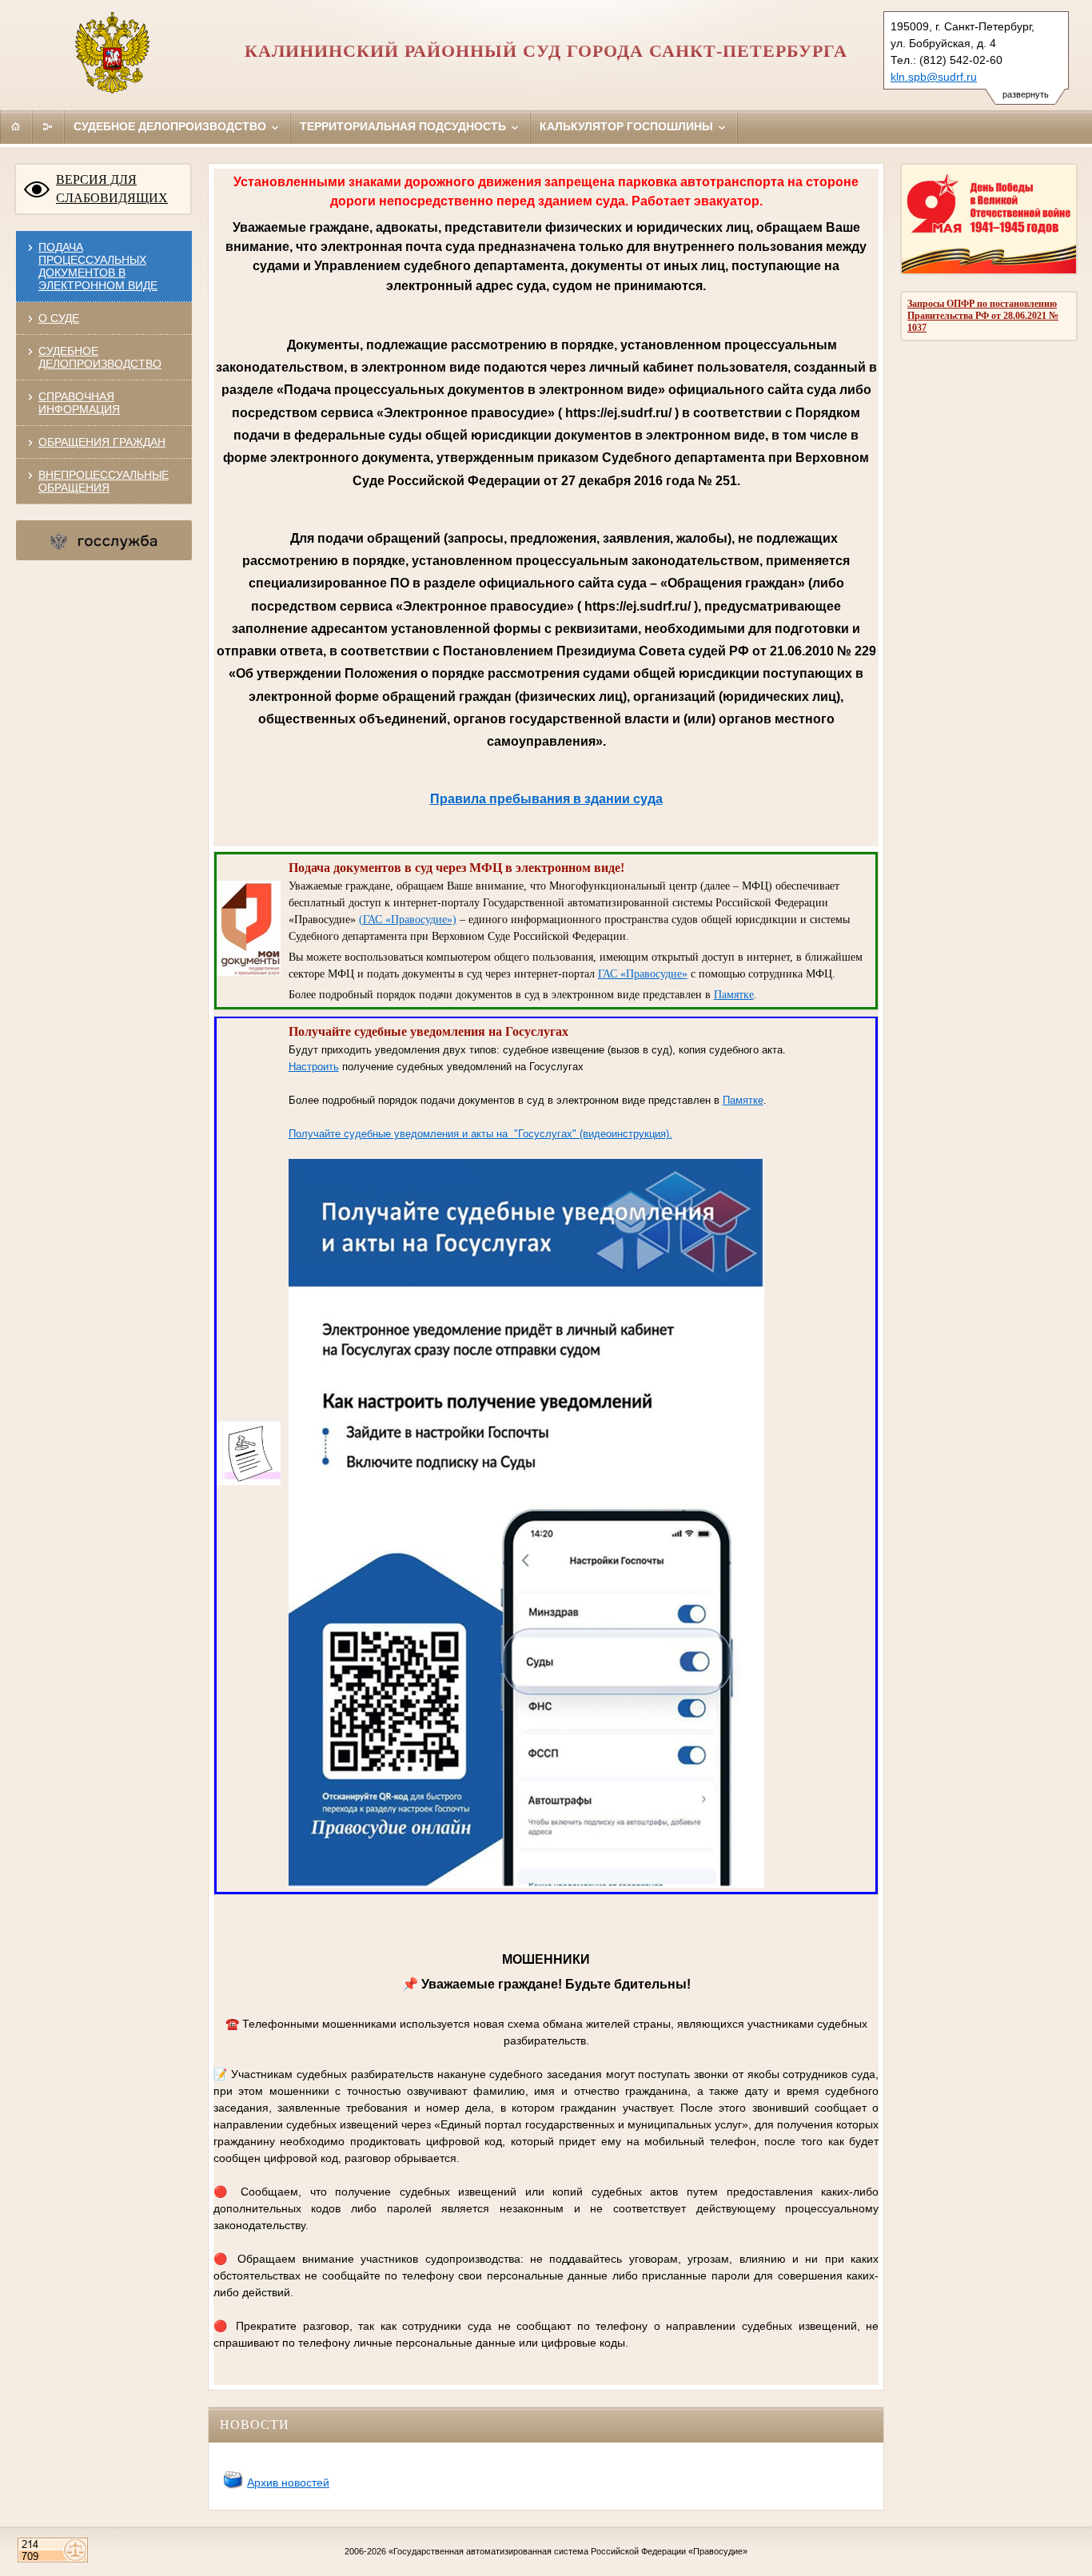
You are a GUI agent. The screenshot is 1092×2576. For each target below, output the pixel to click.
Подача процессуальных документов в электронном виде (98, 266)
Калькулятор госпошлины (628, 126)
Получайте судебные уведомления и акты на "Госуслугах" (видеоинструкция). (480, 1134)
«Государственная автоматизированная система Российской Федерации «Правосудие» (568, 2551)
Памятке (734, 995)
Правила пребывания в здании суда (546, 798)
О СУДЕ (59, 318)
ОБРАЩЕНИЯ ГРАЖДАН (102, 442)
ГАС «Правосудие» (643, 974)
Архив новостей (288, 2482)
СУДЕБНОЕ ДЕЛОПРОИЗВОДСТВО (100, 357)
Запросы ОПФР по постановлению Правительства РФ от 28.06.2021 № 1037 (983, 316)
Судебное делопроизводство (171, 126)
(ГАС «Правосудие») (408, 920)
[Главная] (16, 126)
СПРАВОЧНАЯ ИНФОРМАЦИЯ (79, 403)
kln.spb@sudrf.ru (934, 77)
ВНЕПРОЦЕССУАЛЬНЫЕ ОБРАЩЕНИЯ (104, 481)
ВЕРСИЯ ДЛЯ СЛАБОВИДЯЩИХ (112, 189)
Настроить (314, 1067)
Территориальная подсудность (405, 126)
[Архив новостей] (233, 2486)
